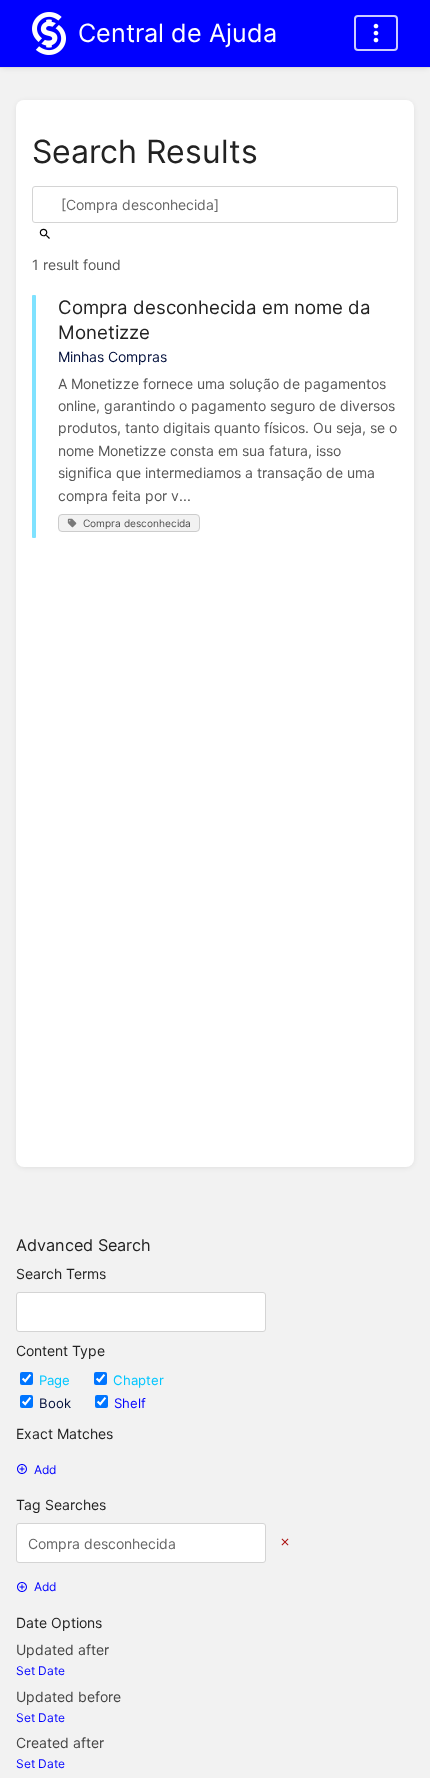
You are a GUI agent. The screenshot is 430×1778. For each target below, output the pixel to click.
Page (56, 1380)
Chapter (138, 1380)
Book (57, 1403)
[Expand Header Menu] (376, 33)
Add (45, 1469)
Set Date (40, 1670)
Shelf (130, 1403)
